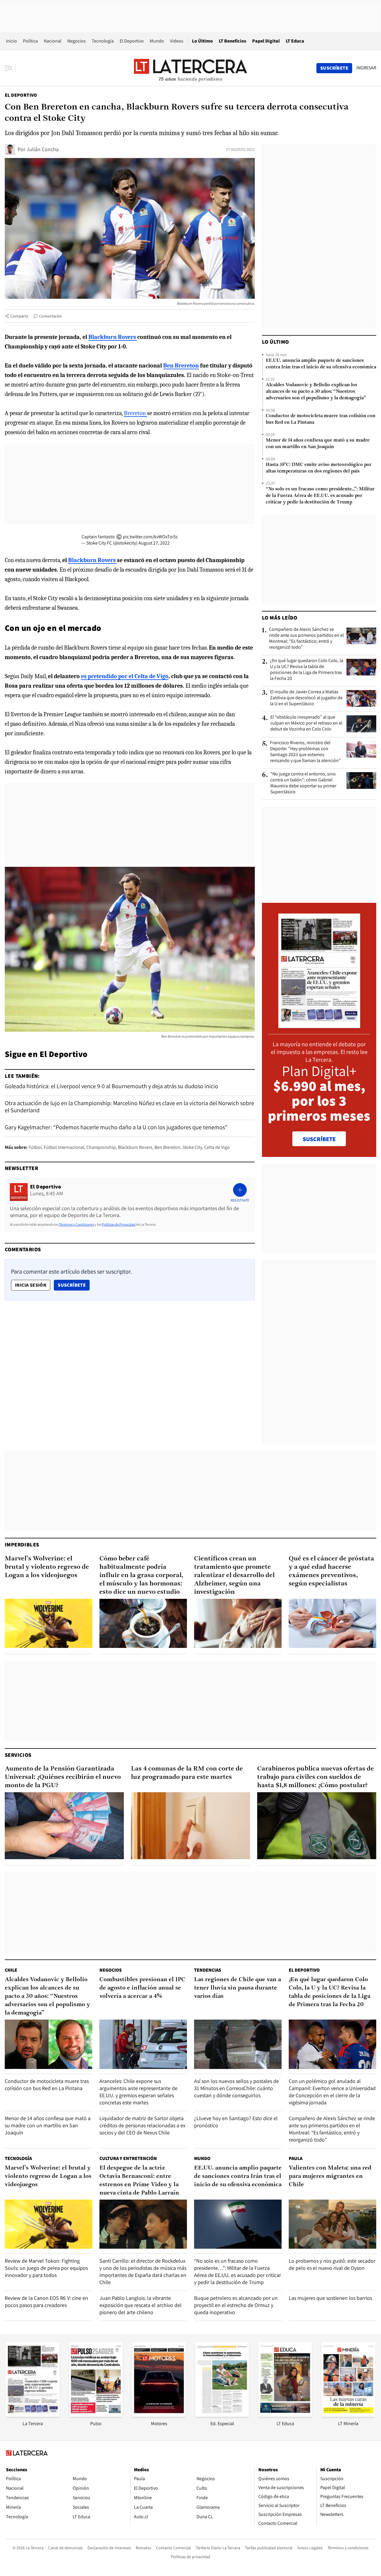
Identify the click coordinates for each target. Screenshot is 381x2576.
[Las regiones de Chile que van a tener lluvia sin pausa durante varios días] (238, 2044)
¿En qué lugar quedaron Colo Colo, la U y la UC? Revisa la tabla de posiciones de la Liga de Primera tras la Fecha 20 (307, 670)
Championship (101, 1147)
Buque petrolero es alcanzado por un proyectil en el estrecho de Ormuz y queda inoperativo (236, 2305)
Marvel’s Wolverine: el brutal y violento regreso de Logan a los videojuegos (47, 1567)
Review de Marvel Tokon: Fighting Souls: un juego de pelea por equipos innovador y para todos (46, 2268)
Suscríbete (74, 1285)
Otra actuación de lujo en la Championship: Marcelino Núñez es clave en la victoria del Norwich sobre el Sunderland (129, 1107)
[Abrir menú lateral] (10, 68)
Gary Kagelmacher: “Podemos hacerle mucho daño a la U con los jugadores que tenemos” (116, 1127)
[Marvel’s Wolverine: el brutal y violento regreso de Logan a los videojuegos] (49, 1623)
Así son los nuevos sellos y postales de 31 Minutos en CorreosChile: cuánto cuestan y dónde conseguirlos (236, 2088)
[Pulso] (96, 2415)
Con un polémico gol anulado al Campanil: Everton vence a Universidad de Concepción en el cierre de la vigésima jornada (332, 2092)
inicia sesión (31, 1285)
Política (30, 41)
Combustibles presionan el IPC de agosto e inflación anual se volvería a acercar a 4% (142, 1988)
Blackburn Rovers (135, 1147)
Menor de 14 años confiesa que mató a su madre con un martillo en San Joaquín (318, 444)
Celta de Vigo (217, 1147)
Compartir (19, 316)
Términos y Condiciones (76, 1224)
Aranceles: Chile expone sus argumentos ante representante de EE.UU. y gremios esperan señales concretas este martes (138, 2092)
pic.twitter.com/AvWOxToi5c (150, 537)
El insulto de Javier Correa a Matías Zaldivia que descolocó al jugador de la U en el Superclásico (306, 698)
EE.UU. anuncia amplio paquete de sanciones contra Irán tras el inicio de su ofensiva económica (321, 364)
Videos (177, 41)
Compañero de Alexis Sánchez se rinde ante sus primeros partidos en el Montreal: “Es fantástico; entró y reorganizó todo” (306, 638)
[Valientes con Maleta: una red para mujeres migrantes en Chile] (332, 2224)
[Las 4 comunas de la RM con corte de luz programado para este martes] (190, 1826)
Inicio (11, 41)
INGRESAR (366, 68)
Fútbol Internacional (64, 1147)
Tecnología (103, 41)
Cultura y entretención (128, 2158)
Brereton (135, 413)
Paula (296, 2158)
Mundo (157, 41)
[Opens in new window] (159, 2415)
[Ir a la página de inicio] (190, 68)
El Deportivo (132, 41)
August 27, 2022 (154, 543)
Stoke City (192, 1147)
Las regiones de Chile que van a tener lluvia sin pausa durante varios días (238, 1988)
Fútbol (35, 1147)
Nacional (53, 41)
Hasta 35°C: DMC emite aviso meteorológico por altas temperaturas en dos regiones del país (319, 468)
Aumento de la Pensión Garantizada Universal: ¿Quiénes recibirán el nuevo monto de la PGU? (63, 1777)
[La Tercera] (33, 2415)
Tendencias (208, 1970)
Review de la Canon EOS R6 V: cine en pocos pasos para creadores (46, 2301)
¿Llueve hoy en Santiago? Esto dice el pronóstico (236, 2122)
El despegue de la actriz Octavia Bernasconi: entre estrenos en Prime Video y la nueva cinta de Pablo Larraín (139, 2181)
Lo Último (202, 41)
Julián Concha (43, 149)
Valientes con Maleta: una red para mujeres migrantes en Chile (330, 2176)
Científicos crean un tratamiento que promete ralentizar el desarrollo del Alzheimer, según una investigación (234, 1575)
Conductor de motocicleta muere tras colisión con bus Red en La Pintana (321, 419)
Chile (11, 1970)
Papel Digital (266, 41)
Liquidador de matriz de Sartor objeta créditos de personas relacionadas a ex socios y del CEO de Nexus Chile (142, 2125)
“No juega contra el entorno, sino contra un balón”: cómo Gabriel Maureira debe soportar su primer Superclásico (303, 783)
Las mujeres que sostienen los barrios (330, 2298)
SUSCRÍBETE (319, 1139)
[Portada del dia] (319, 1025)
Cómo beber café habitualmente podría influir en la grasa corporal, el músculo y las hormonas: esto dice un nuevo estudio (141, 1575)
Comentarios (50, 316)
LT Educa (295, 41)
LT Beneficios (232, 41)
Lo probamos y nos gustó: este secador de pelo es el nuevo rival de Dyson (332, 2264)
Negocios (76, 41)
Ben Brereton (167, 1147)
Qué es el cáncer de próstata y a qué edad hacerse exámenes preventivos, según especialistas (331, 1571)
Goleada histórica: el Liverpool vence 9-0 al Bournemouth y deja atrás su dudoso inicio (111, 1086)
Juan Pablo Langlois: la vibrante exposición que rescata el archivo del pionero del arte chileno (140, 2305)
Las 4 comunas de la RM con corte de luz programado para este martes (187, 1773)
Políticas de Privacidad (119, 1224)
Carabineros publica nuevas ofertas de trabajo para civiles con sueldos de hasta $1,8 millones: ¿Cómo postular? (316, 1777)
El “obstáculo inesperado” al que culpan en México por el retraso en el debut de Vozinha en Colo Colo (306, 723)
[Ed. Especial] (222, 2415)
